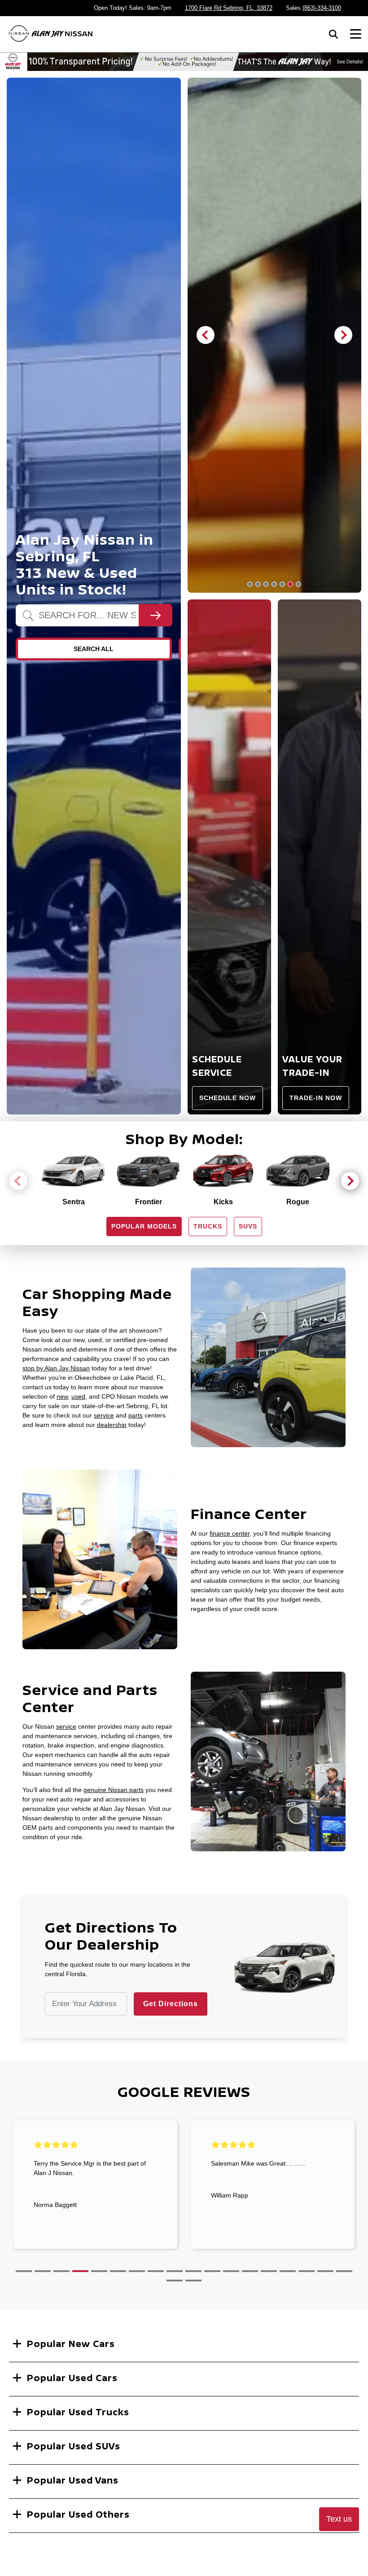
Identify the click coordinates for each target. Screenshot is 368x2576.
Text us (339, 2519)
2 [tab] (258, 584)
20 (193, 2281)
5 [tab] (282, 584)
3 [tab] (266, 584)
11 (212, 2271)
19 (175, 2281)
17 (325, 2271)
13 (250, 2271)
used (78, 1396)
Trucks (208, 1226)
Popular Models (144, 1226)
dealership (112, 1425)
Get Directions (171, 2004)
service (104, 1415)
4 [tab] (274, 584)
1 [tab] (250, 584)
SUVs (248, 1226)
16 (307, 2271)
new (62, 1396)
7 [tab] (298, 584)
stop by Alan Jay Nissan (56, 1368)
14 (269, 2271)
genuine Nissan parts (114, 1790)
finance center (230, 1533)
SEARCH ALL (94, 649)
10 (193, 2271)
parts (136, 1415)
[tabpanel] (275, 335)
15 (288, 2271)
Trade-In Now (316, 1098)
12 (231, 2271)
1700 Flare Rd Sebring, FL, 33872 (229, 8)
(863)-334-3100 (322, 8)
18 (344, 2271)
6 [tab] (290, 584)
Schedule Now (228, 1098)
